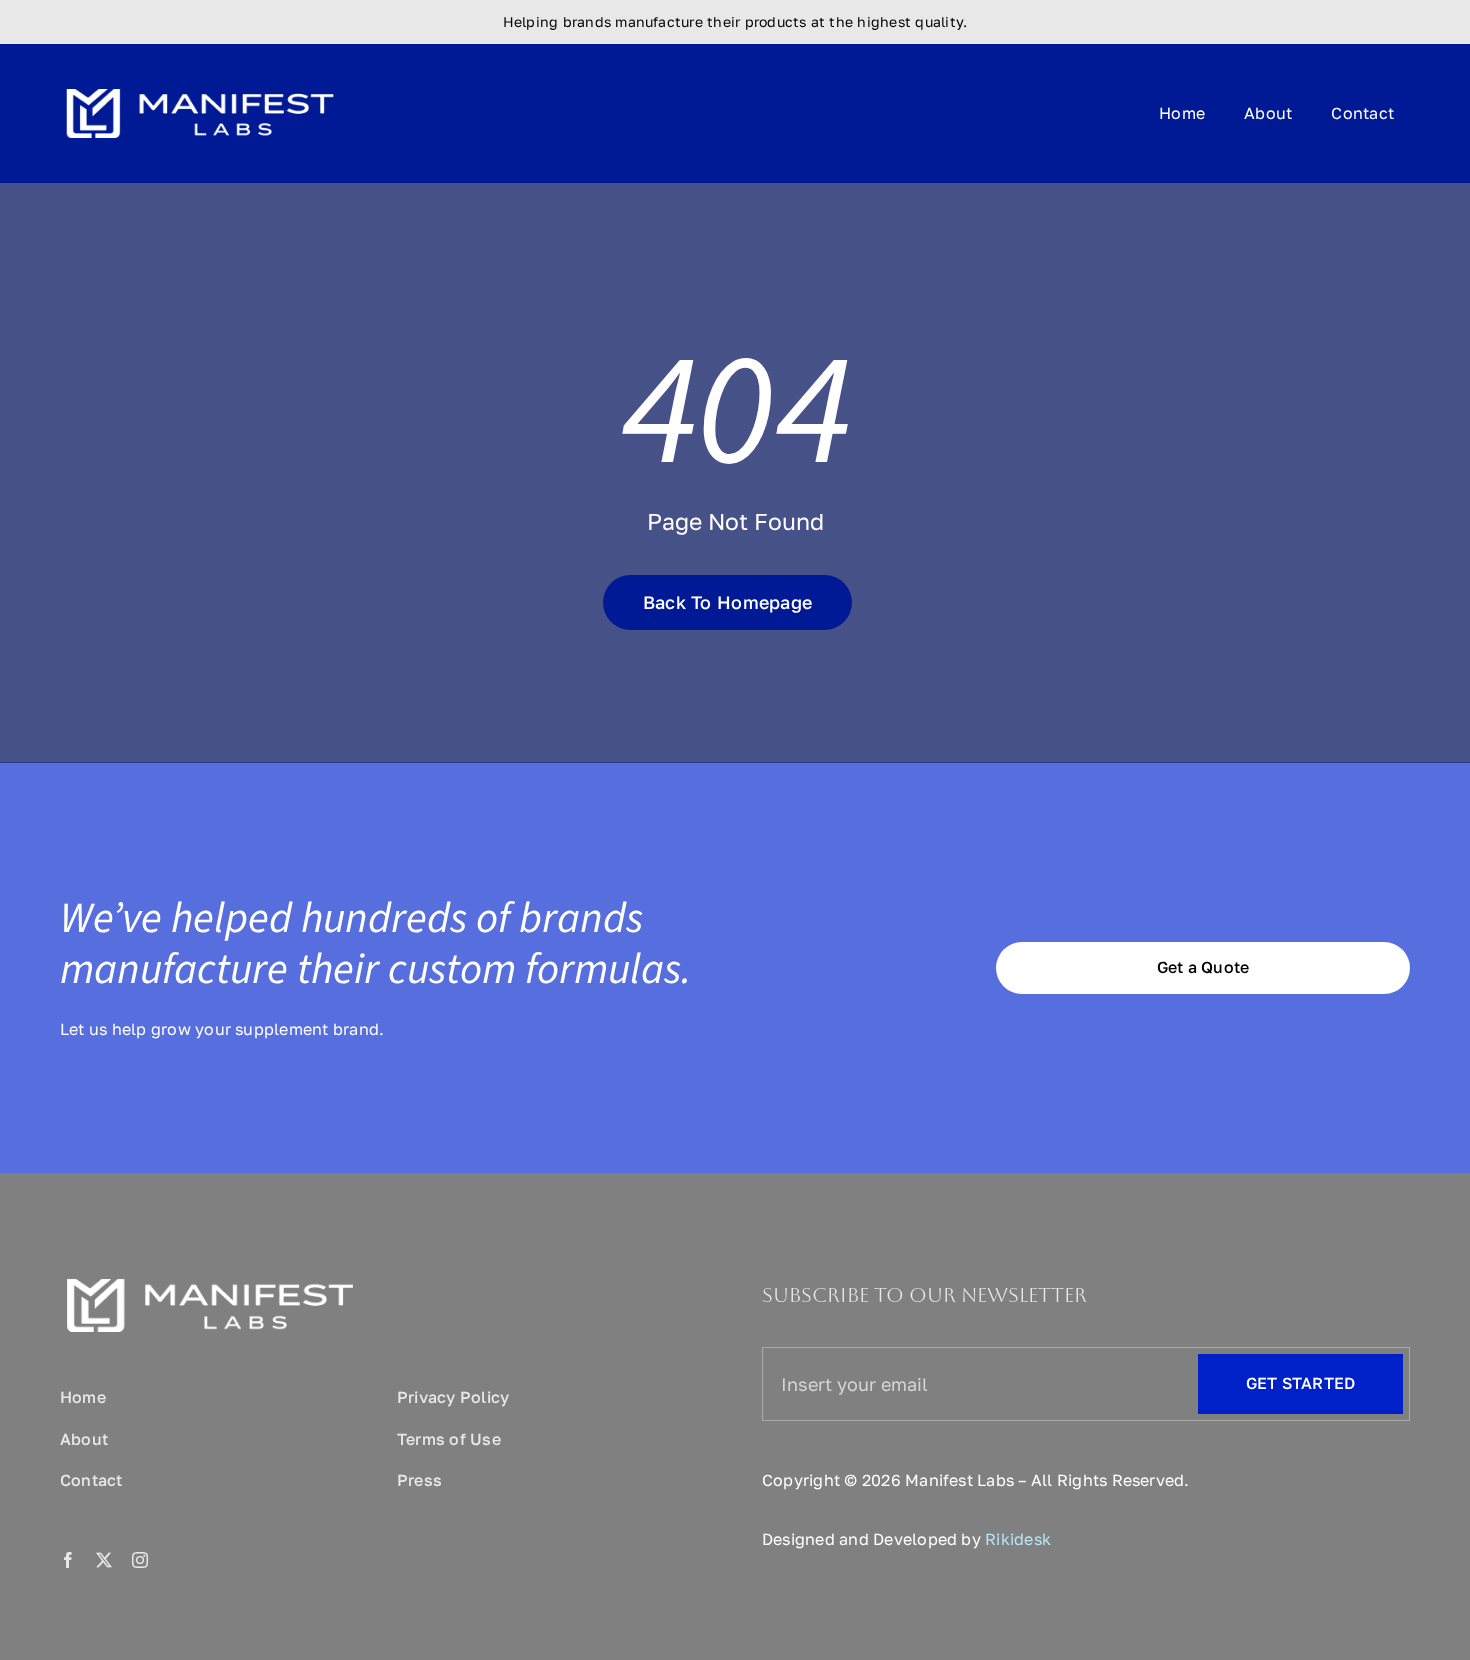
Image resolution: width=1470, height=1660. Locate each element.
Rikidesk (1018, 1539)
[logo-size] (200, 82)
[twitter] (104, 1560)
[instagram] (140, 1560)
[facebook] (68, 1560)
